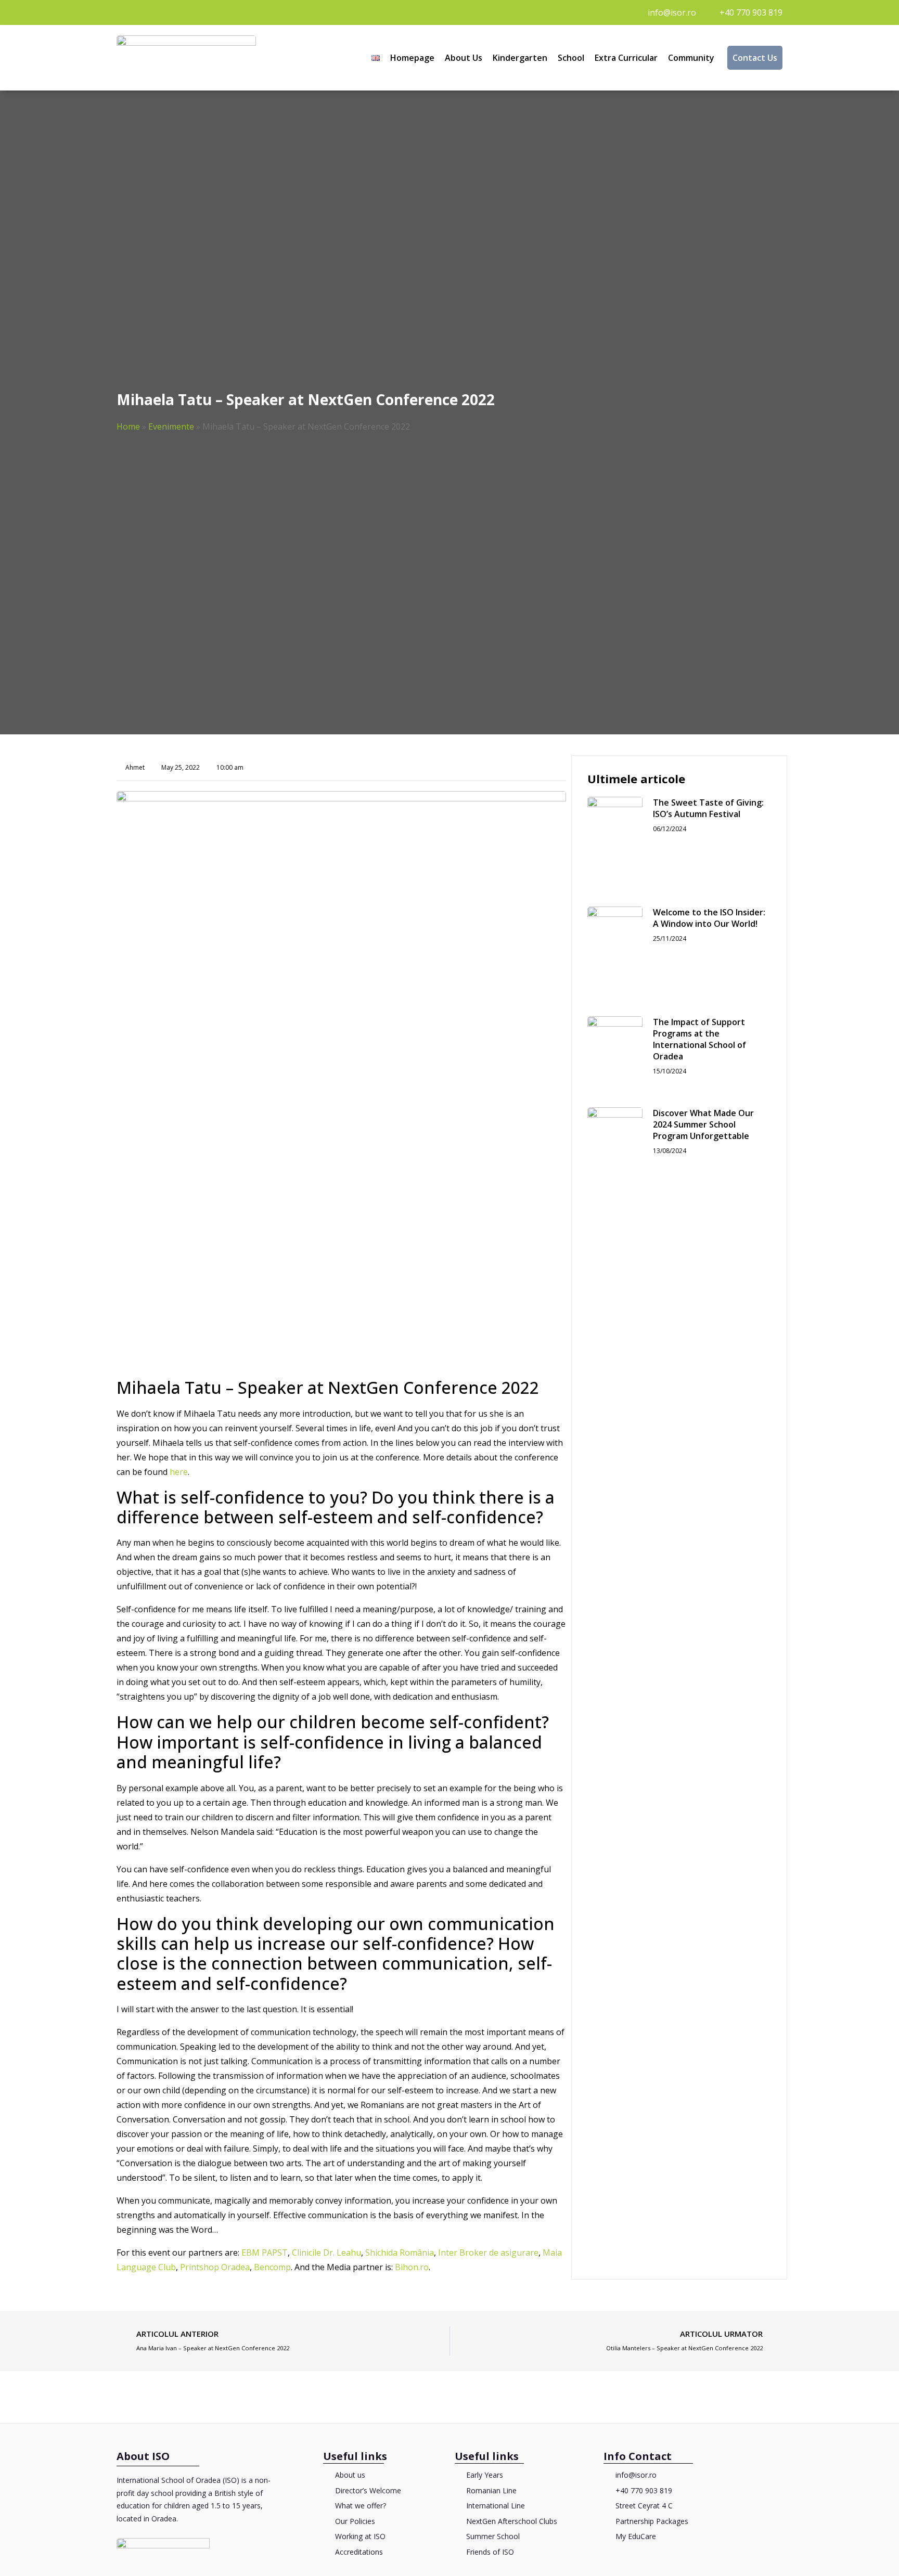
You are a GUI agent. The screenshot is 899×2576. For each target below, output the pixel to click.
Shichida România (400, 2253)
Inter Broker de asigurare (488, 2253)
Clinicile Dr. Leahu (326, 2253)
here (179, 1472)
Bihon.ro (412, 2267)
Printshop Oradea (215, 2267)
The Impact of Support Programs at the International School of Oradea (699, 1039)
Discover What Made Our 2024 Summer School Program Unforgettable (703, 1124)
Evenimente (171, 426)
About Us (464, 58)
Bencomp (272, 2267)
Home (128, 426)
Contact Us (755, 58)
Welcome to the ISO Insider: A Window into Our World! (709, 918)
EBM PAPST (265, 2253)
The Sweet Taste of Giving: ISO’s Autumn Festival (708, 808)
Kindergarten (520, 58)
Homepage (412, 58)
